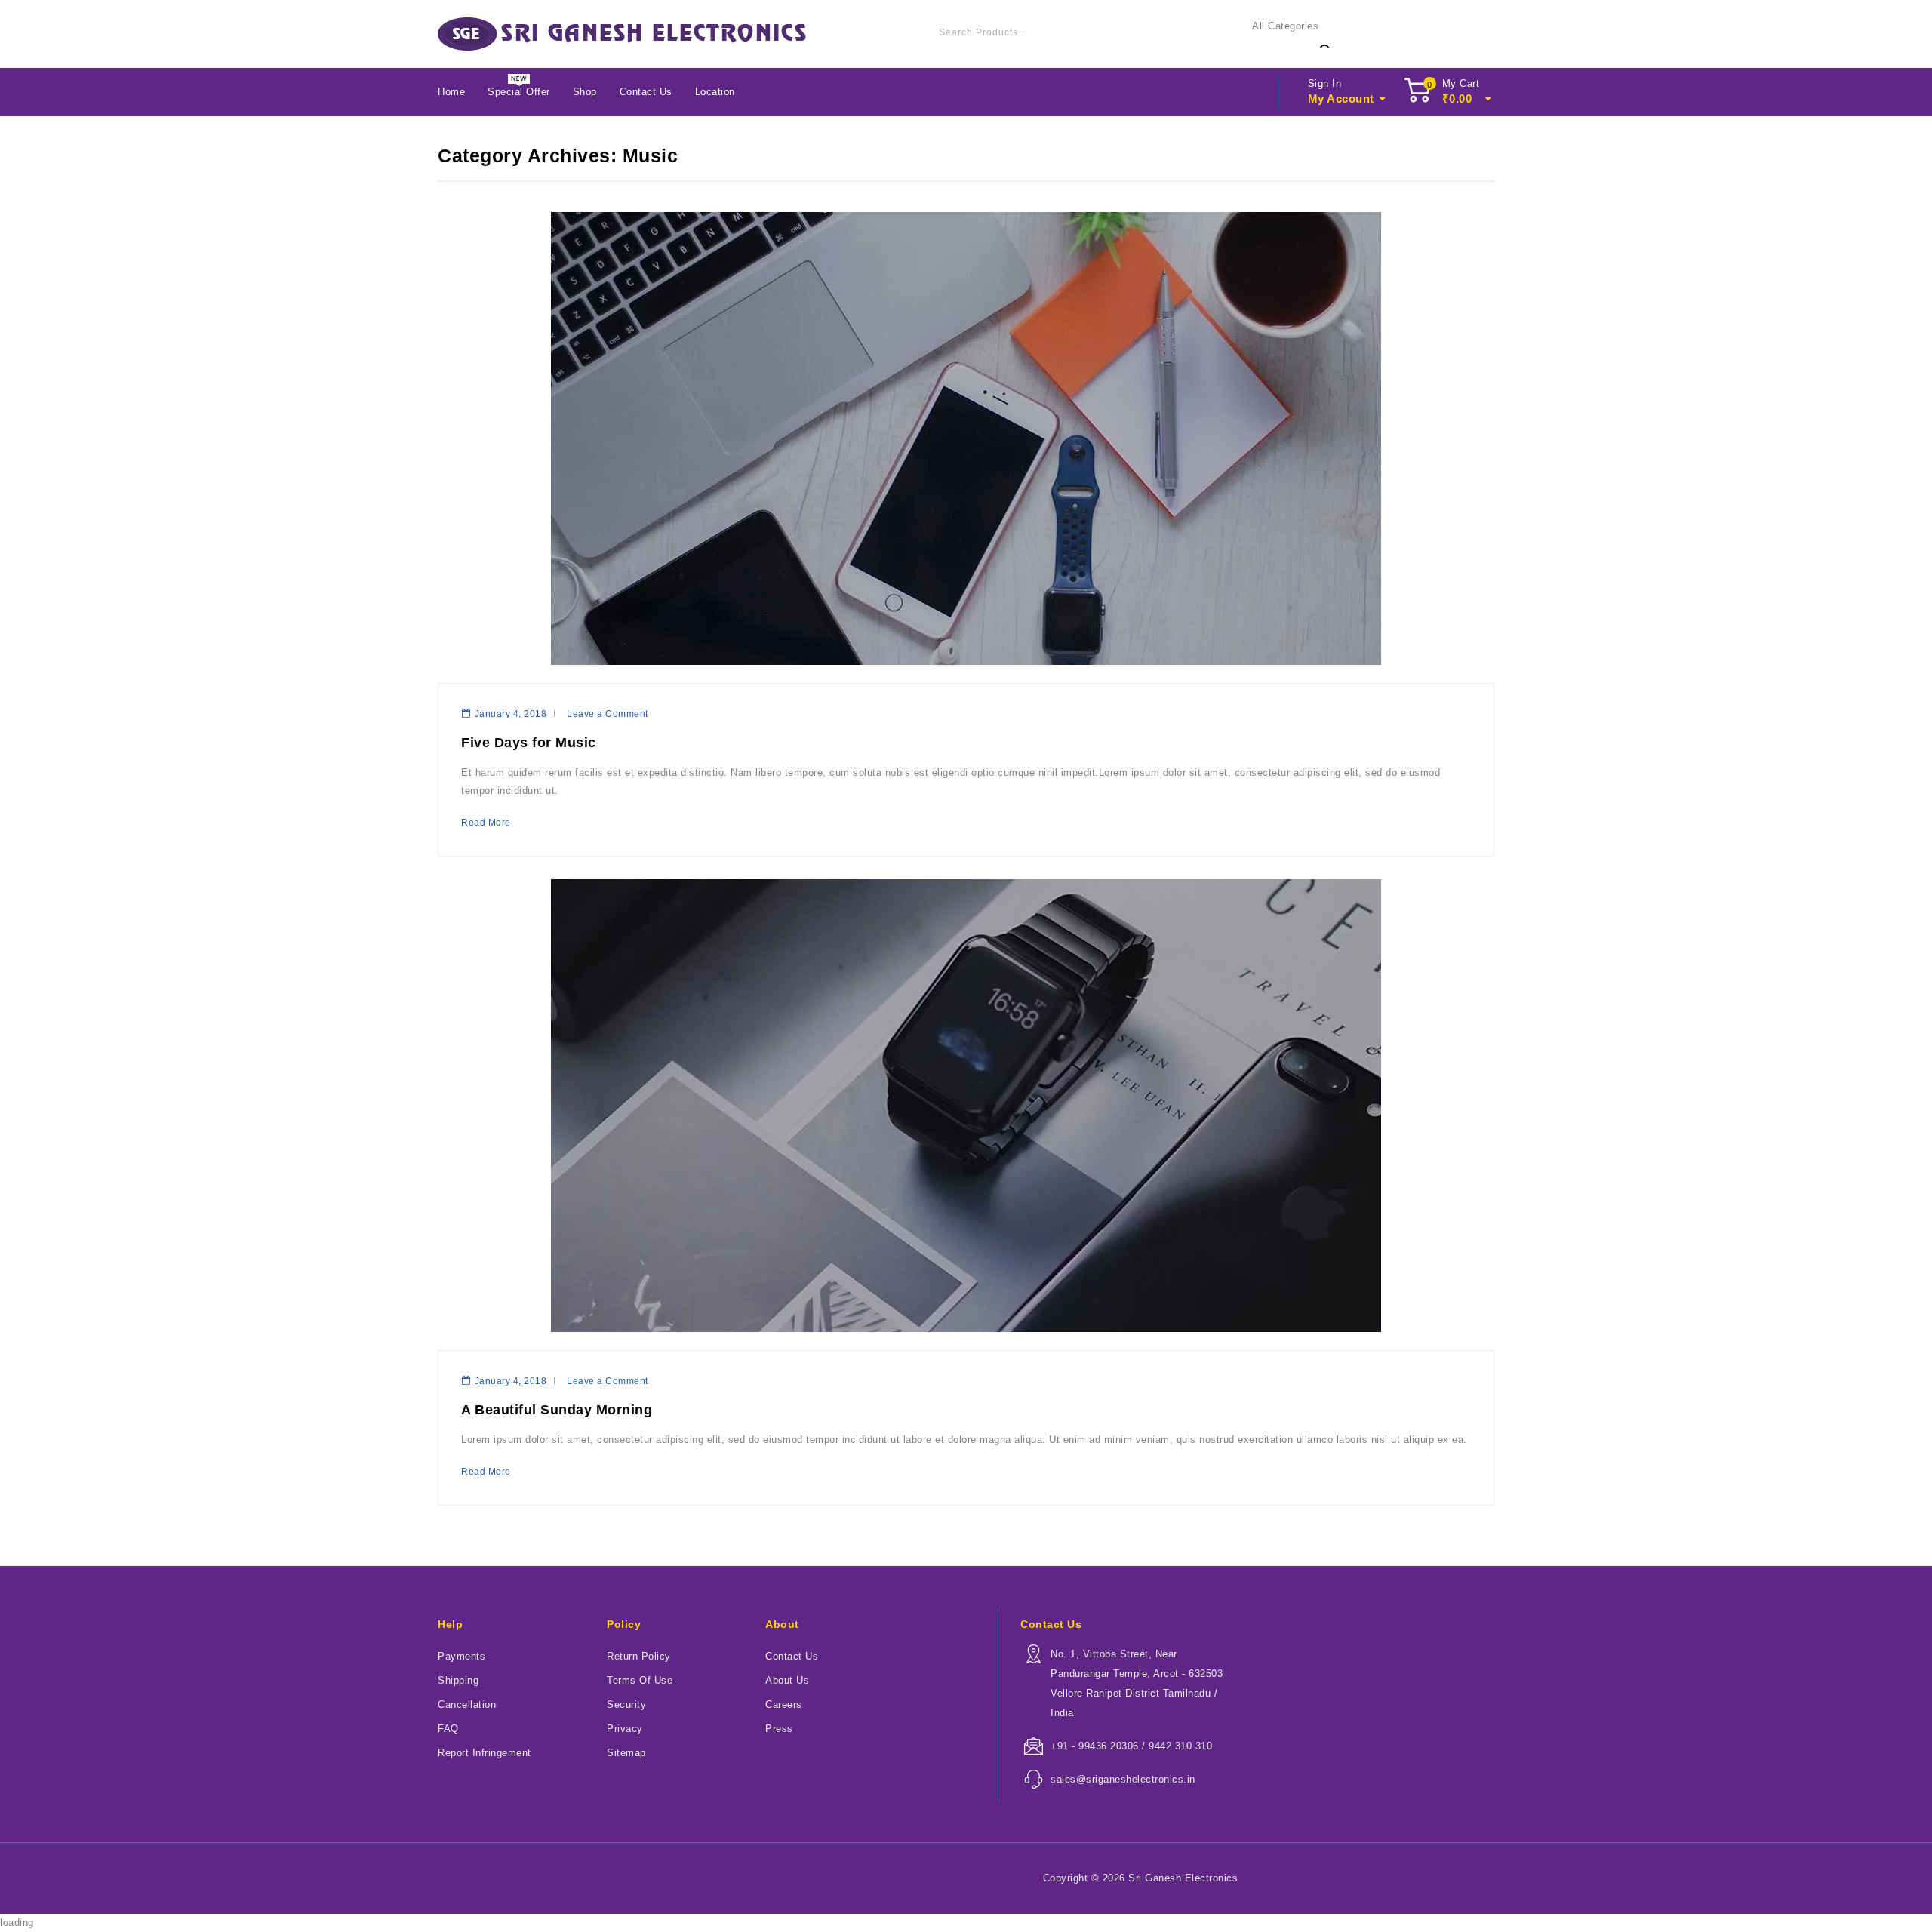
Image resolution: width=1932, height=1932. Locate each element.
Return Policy (639, 1656)
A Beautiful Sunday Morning (557, 1410)
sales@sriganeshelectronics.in (1123, 1779)
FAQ (448, 1729)
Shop (585, 92)
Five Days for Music (529, 743)
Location (715, 92)
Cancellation (467, 1704)
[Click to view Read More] (969, 674)
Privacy (625, 1729)
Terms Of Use (640, 1680)
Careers (784, 1704)
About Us (787, 1680)
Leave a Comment (608, 714)
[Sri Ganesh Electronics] (622, 34)
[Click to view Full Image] (963, 674)
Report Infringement (485, 1753)
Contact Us (646, 92)
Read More (486, 823)
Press (779, 1729)
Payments (461, 1656)
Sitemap (626, 1753)
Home (451, 92)
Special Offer (519, 92)
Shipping (458, 1680)
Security (626, 1704)
